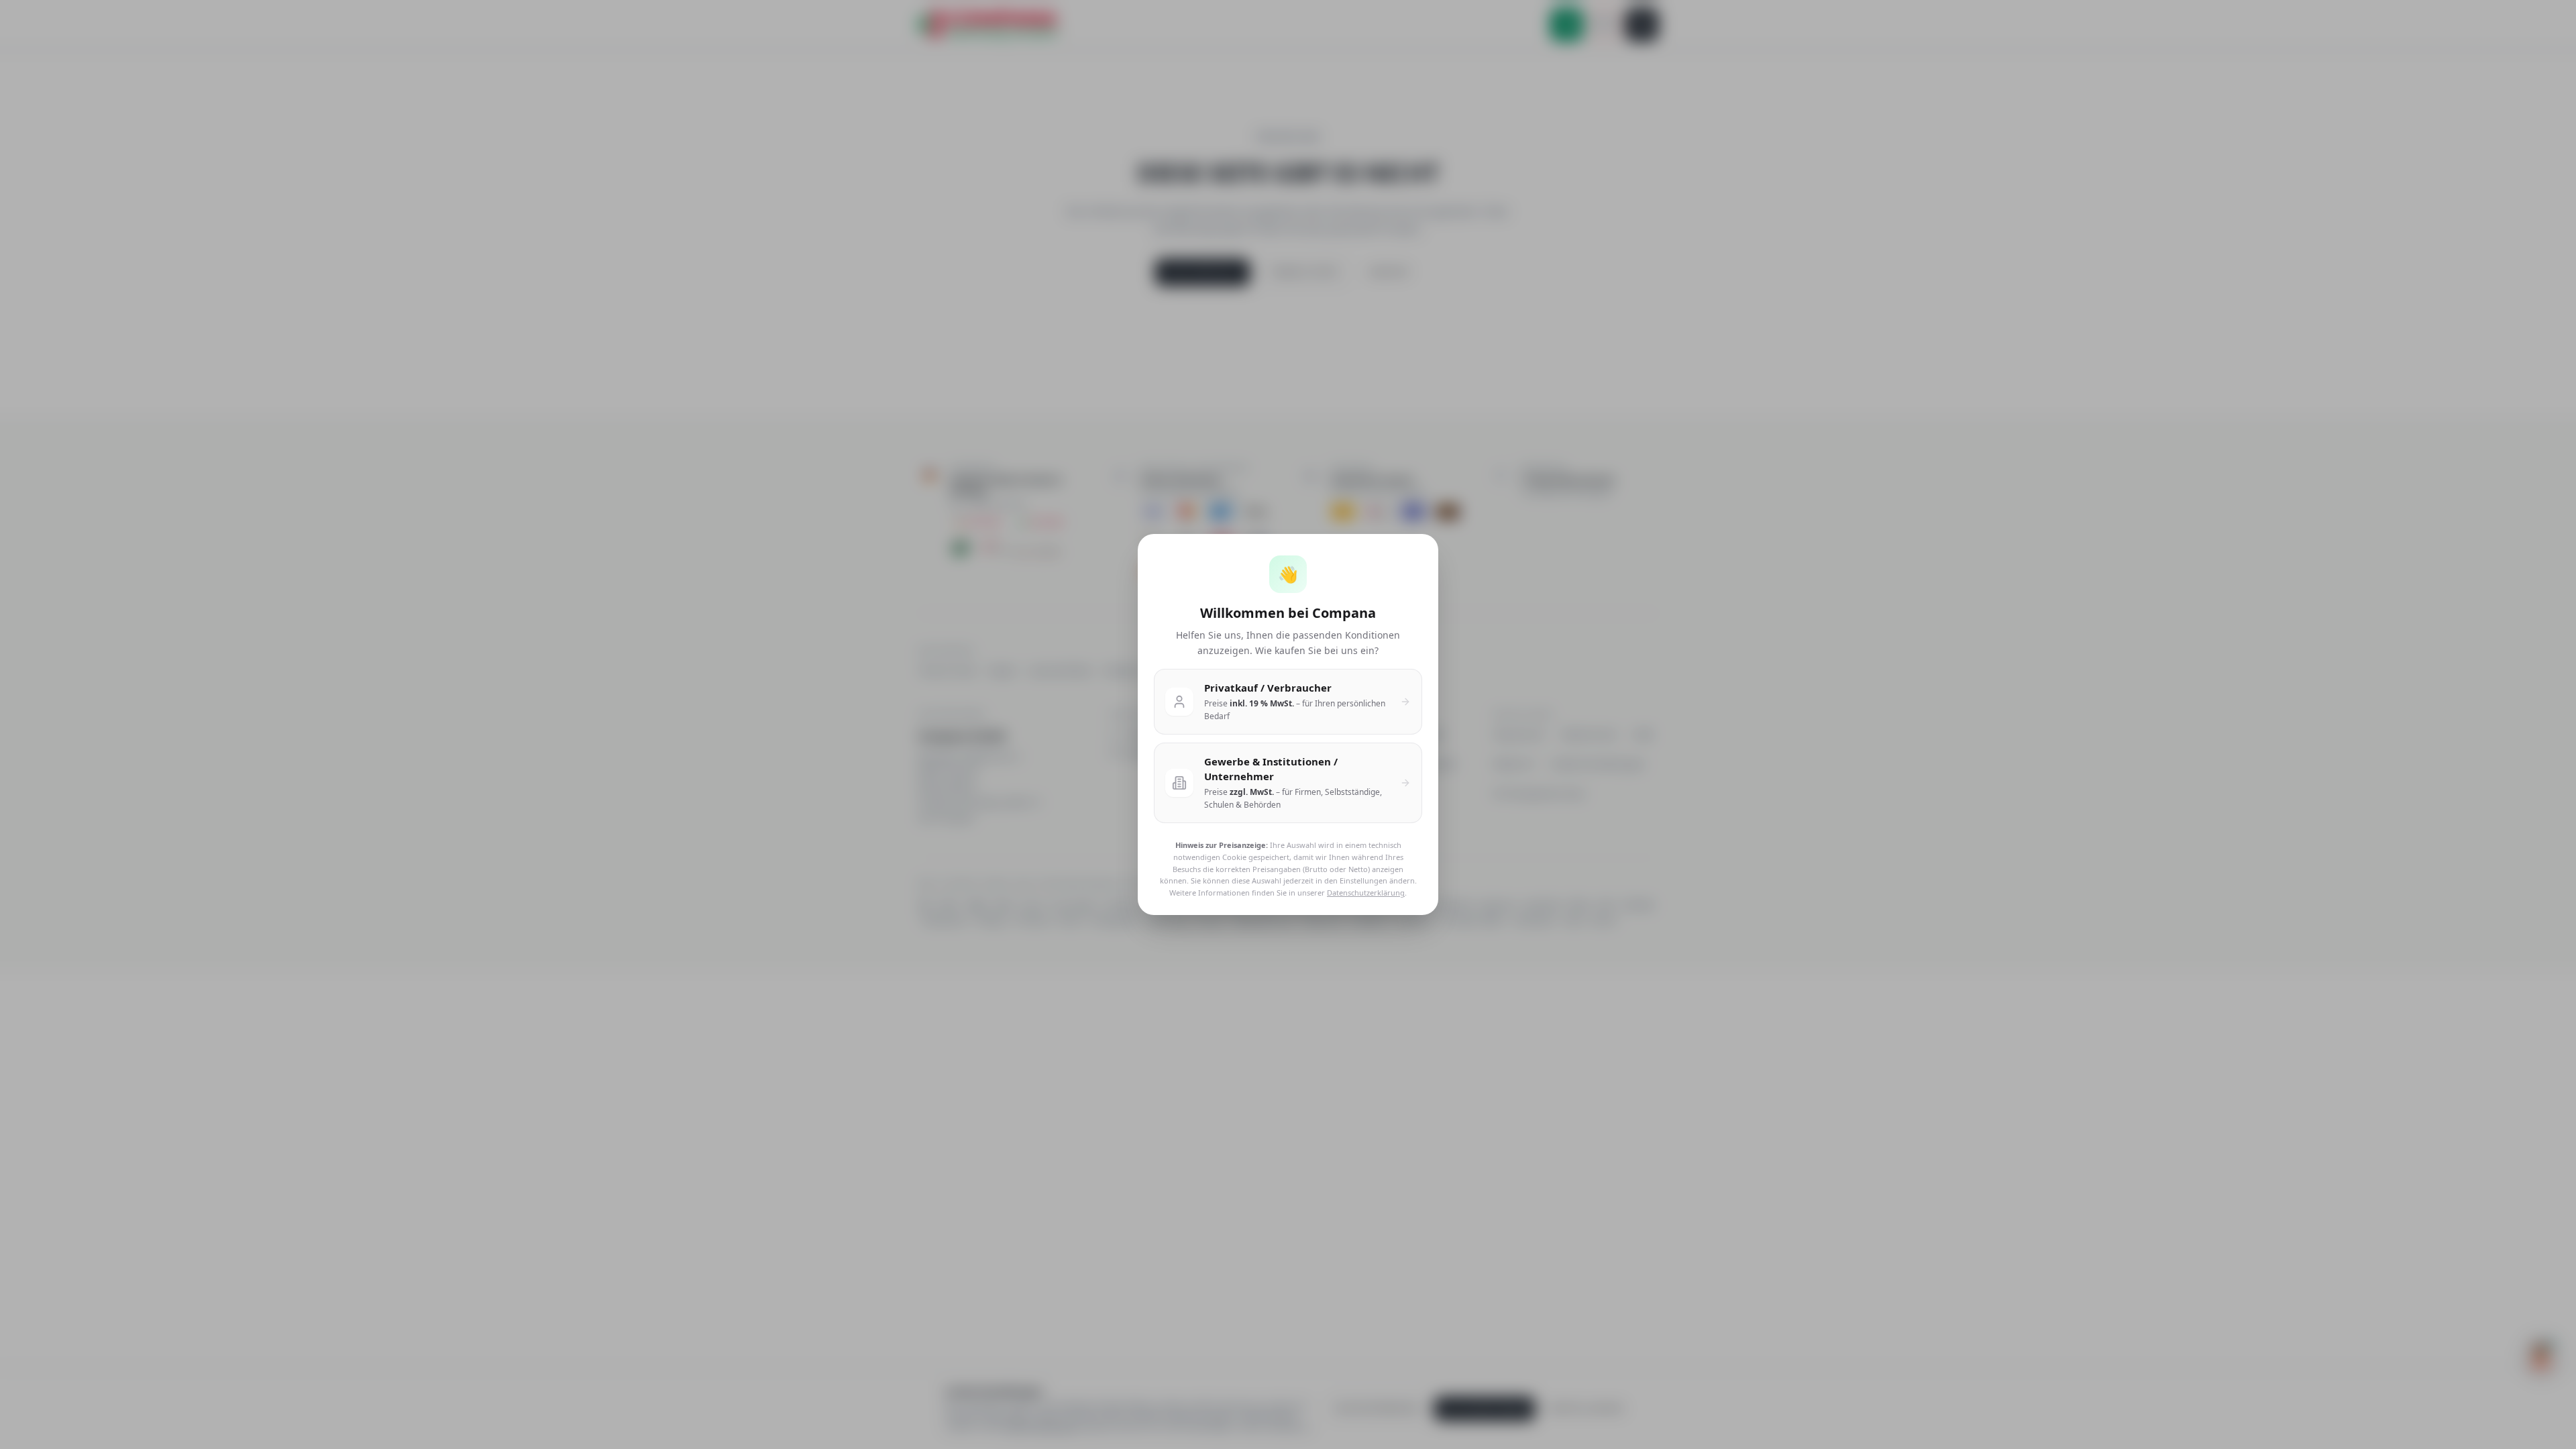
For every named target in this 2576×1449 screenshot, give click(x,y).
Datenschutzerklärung (1366, 893)
